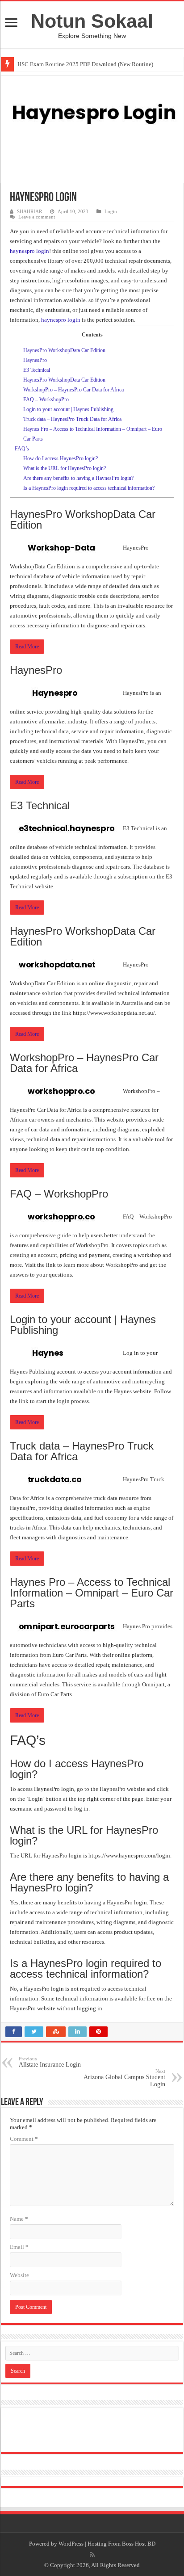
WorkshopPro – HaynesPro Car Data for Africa (73, 390)
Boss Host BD (139, 2544)
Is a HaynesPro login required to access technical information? (89, 488)
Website (19, 2275)
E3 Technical (37, 370)
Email (19, 2247)
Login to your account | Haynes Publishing (68, 409)
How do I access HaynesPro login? (61, 458)
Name (19, 2219)
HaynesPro (35, 360)
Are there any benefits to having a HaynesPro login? (78, 478)
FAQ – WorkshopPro (46, 399)
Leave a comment (37, 217)
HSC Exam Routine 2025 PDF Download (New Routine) (85, 64)
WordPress (71, 2544)
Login (111, 211)
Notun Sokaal (92, 21)
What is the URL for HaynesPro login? (65, 468)
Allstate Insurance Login (50, 2062)
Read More (27, 647)
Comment (24, 2139)
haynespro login (29, 251)
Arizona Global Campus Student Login (124, 2078)
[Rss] (92, 2555)
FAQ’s (22, 449)
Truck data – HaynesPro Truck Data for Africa (72, 419)
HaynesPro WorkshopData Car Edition (64, 350)
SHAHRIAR (29, 211)
